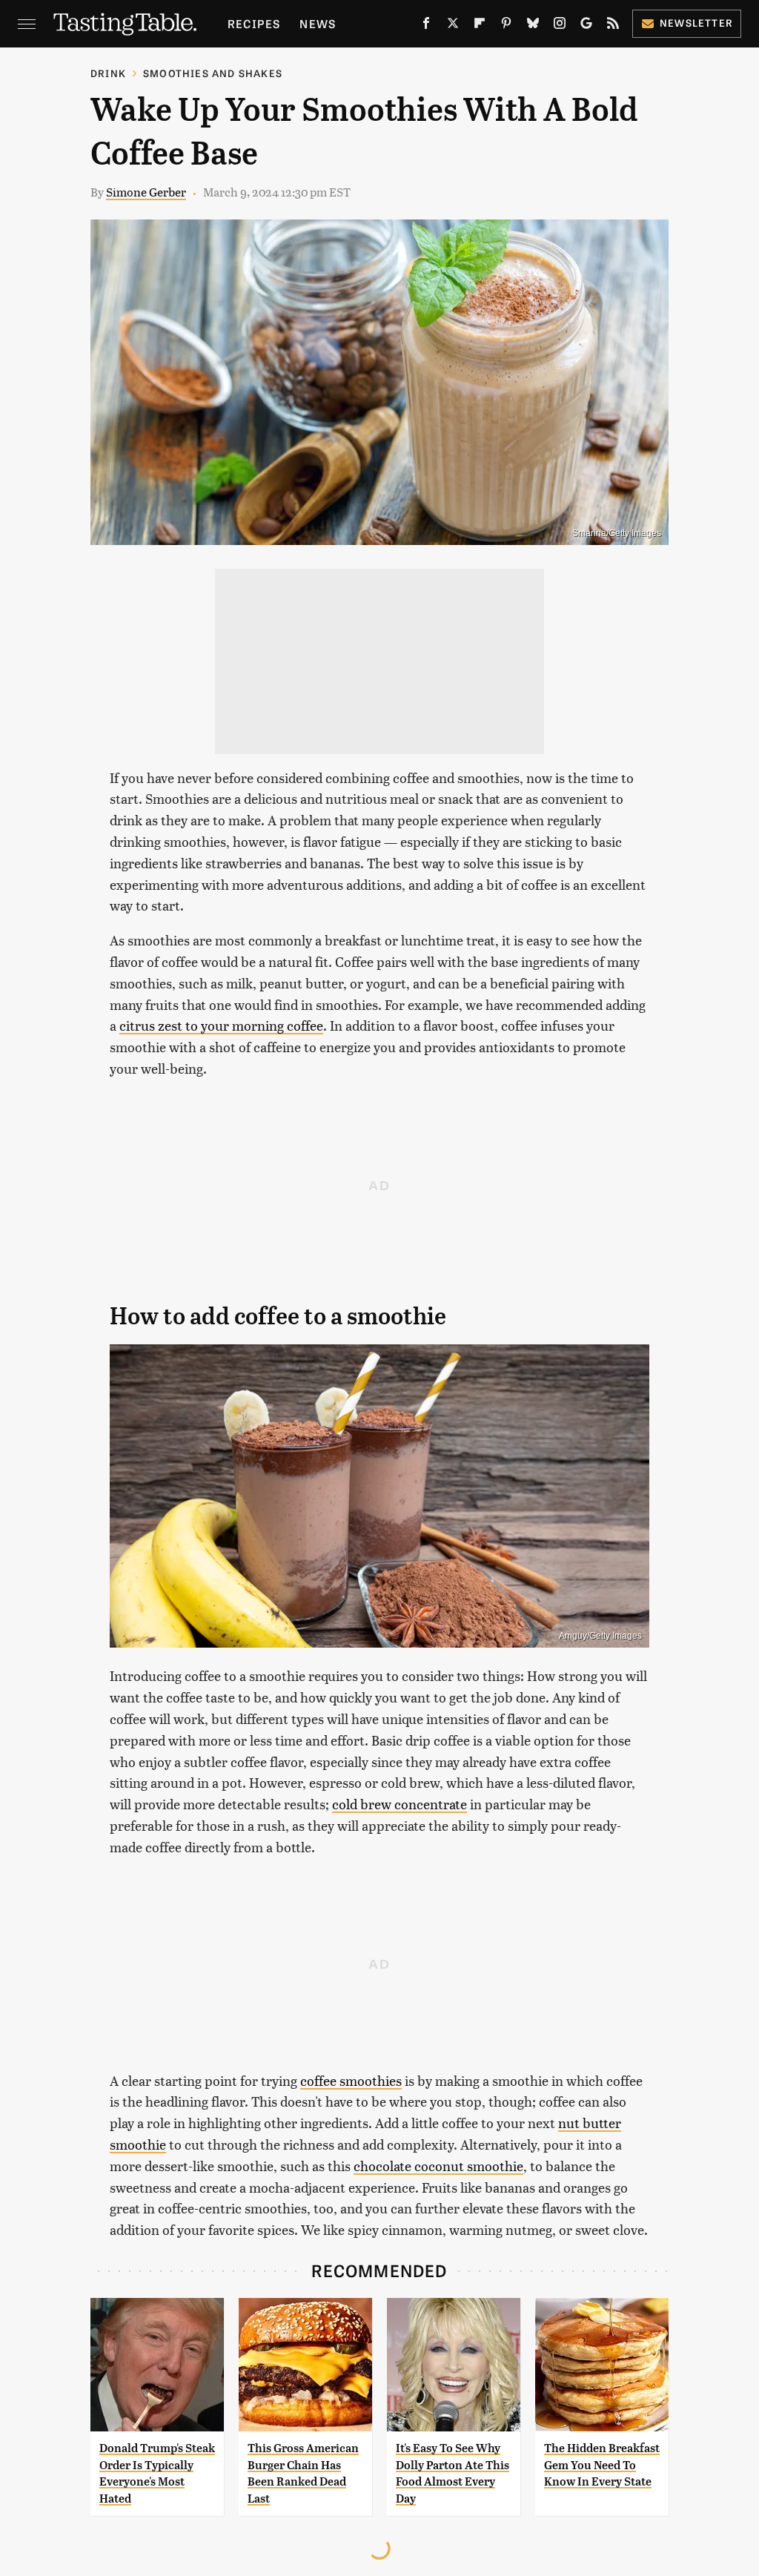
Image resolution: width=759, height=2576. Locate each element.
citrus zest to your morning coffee (221, 1025)
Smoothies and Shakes (213, 73)
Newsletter (696, 23)
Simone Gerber (146, 192)
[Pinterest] (506, 26)
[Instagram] (560, 26)
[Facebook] (426, 26)
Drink (108, 73)
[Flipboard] (480, 26)
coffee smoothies (351, 2080)
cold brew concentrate (400, 1804)
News (318, 23)
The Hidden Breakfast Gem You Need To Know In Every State (602, 2465)
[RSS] (613, 26)
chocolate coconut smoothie (438, 2166)
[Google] (586, 26)
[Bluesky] (533, 26)
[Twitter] (453, 26)
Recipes (254, 23)
